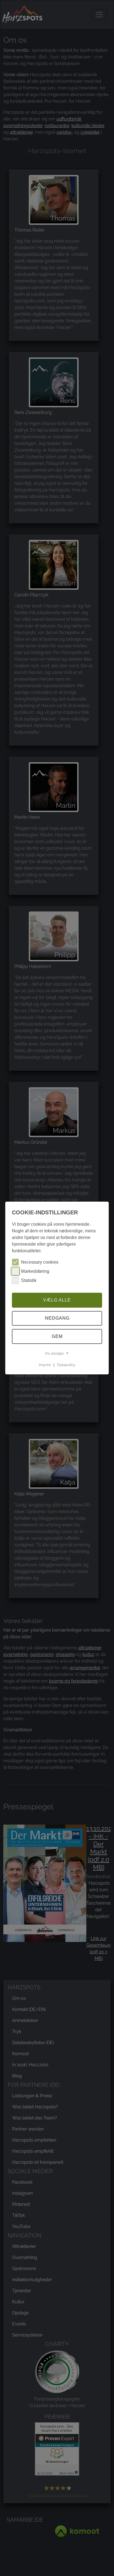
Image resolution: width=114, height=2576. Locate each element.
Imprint (45, 1365)
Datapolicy (66, 1365)
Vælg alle (57, 1300)
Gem (57, 1336)
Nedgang (57, 1318)
